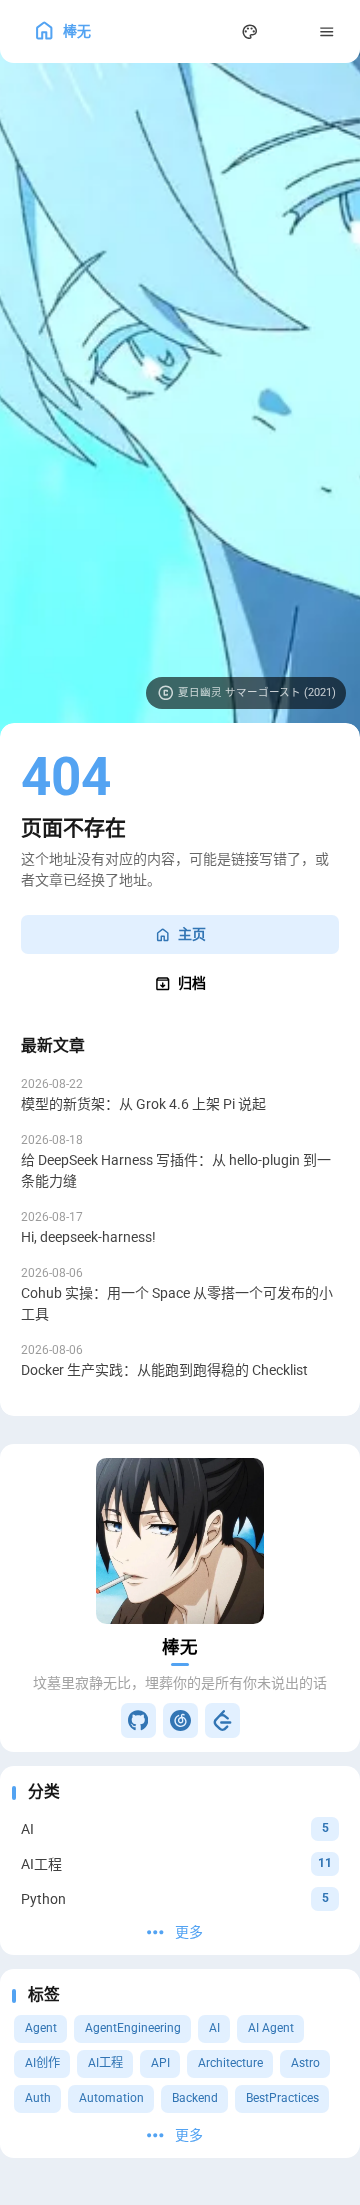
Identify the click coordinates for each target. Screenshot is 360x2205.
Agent (41, 2028)
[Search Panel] (211, 31)
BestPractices (282, 2098)
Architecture (230, 2063)
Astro (305, 2063)
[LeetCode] (222, 1720)
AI (214, 2028)
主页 (192, 934)
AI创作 (42, 2063)
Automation (111, 2098)
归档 (192, 983)
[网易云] (180, 1720)
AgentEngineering (133, 2028)
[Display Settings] (250, 31)
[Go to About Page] (180, 1541)
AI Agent (271, 2028)
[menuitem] (288, 31)
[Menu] (327, 31)
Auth (38, 2098)
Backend (195, 2098)
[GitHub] (138, 1720)
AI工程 (105, 2063)
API (160, 2063)
